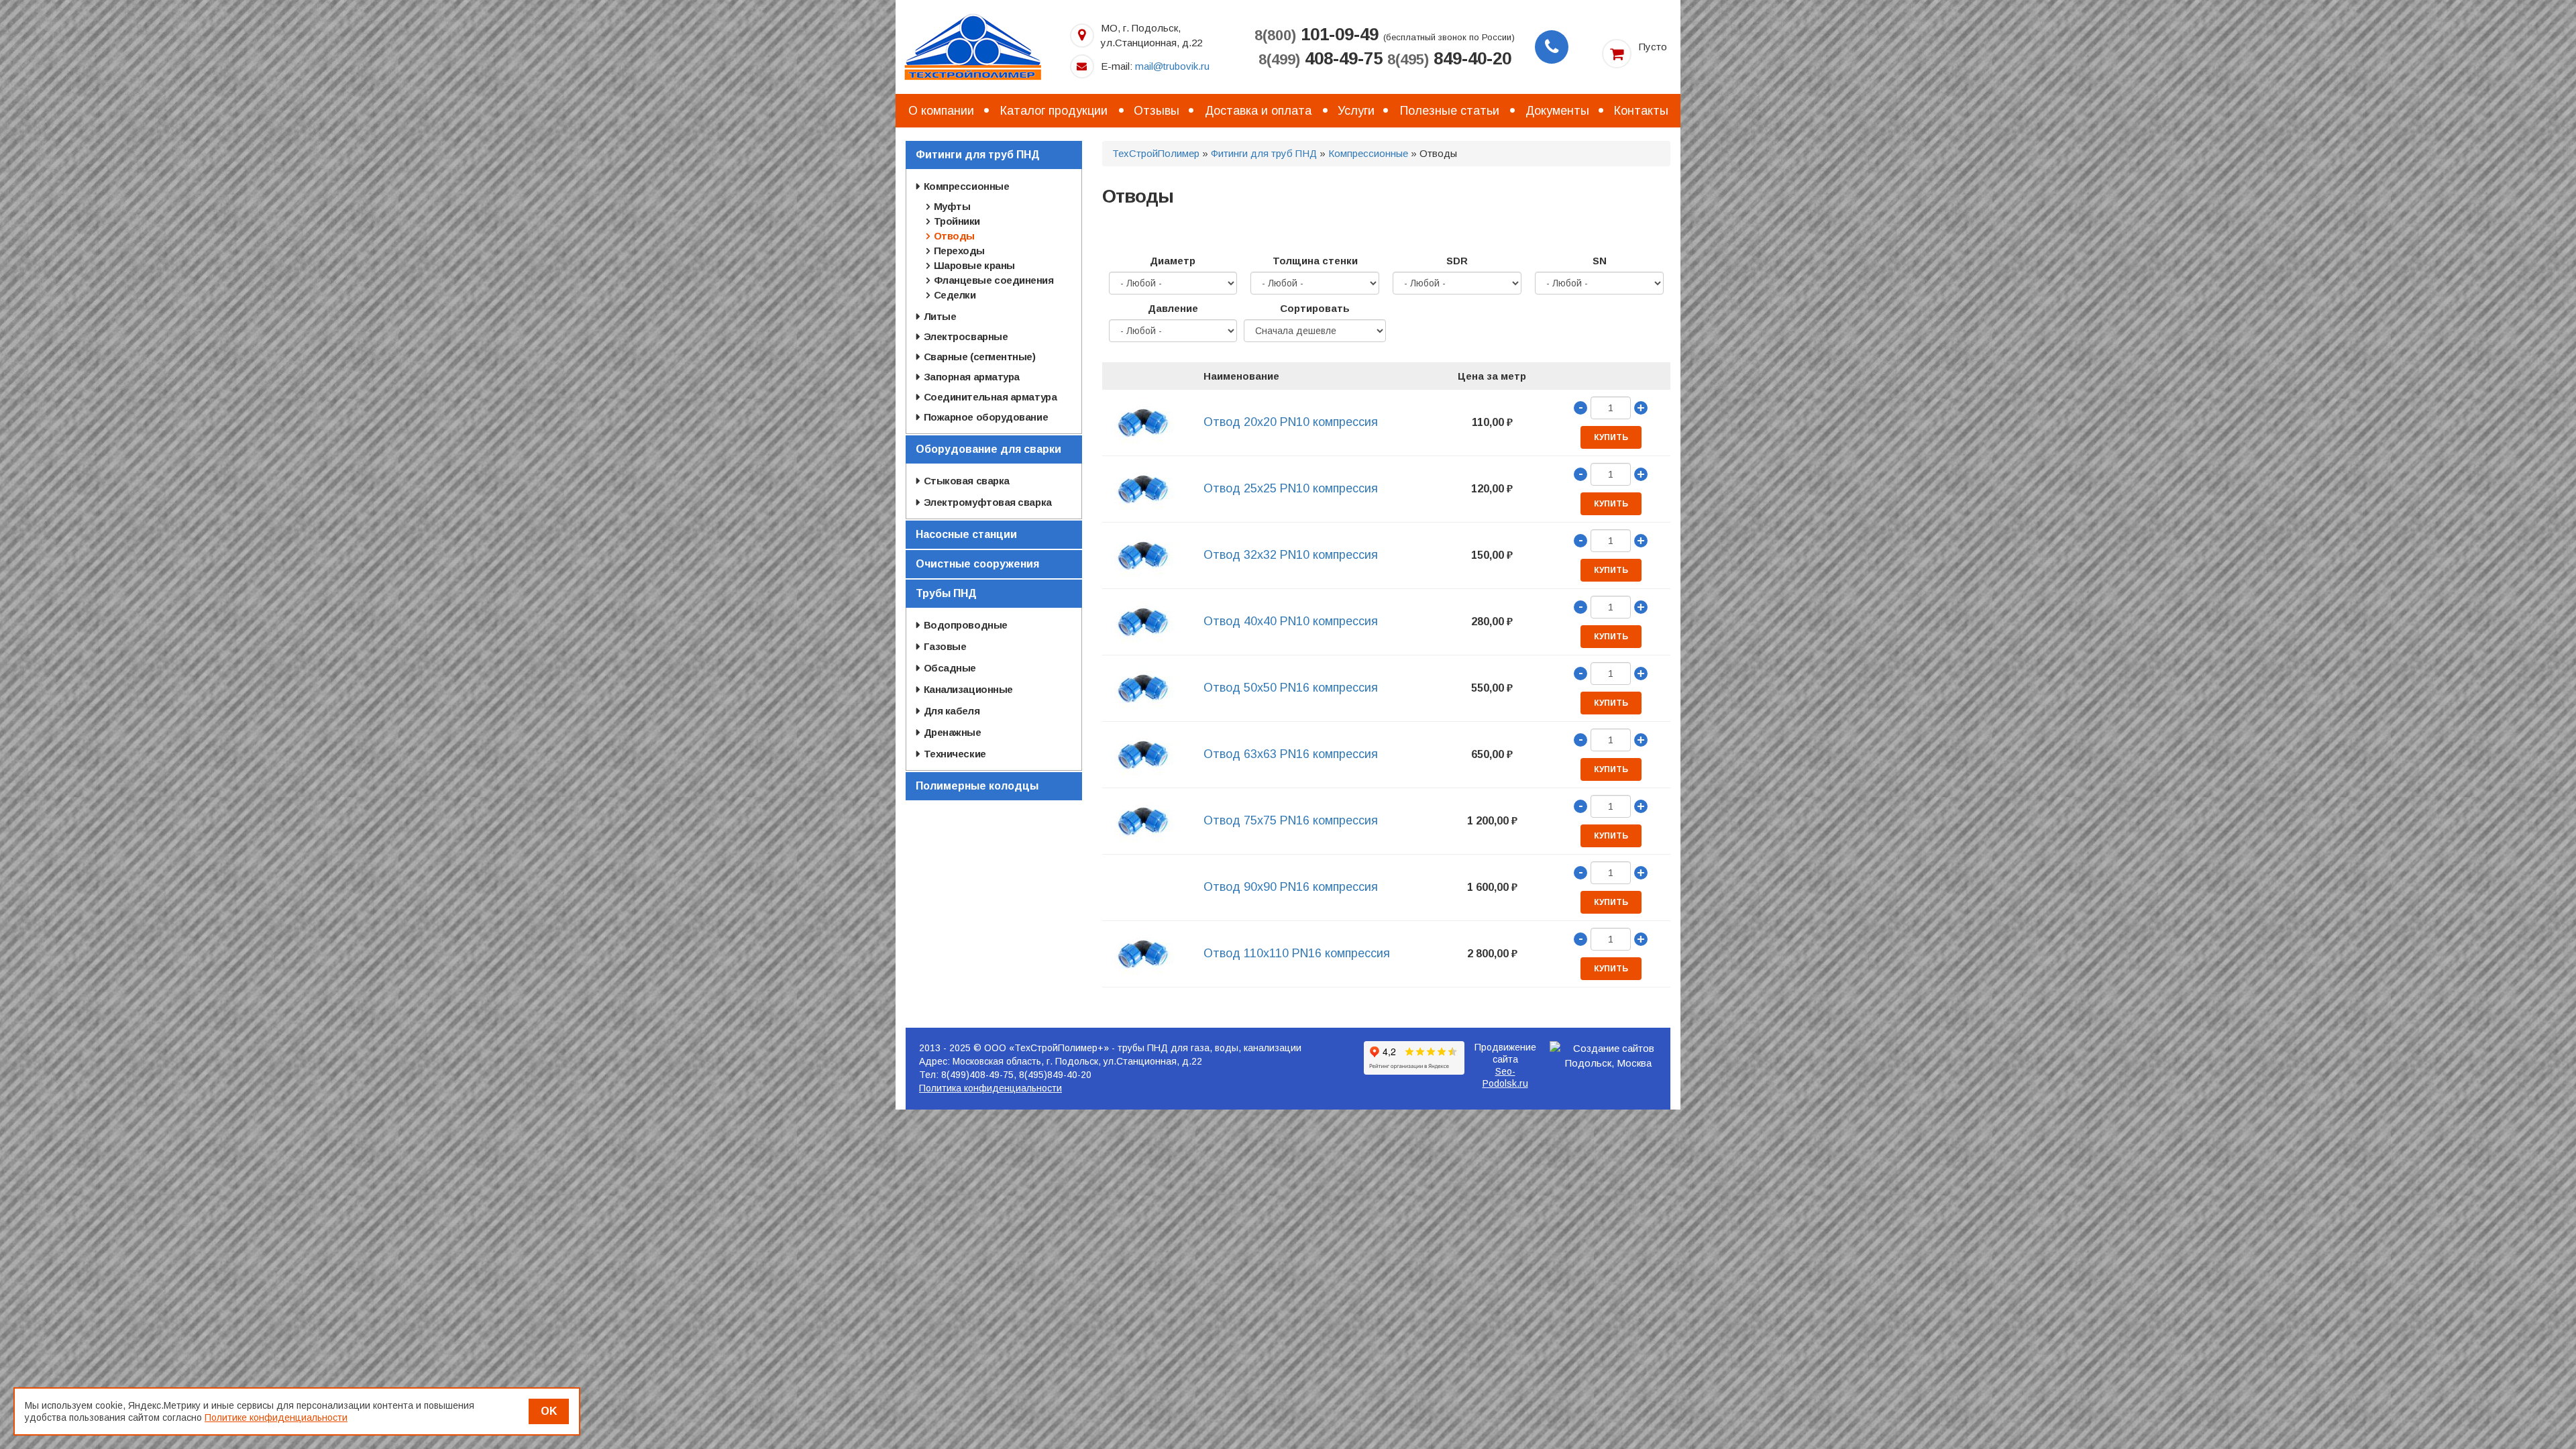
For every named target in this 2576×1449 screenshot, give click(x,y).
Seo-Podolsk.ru (1505, 1077)
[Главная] (973, 46)
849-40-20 (1449, 58)
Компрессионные (1368, 153)
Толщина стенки (1315, 261)
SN (1600, 261)
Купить (1611, 437)
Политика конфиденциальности (990, 1088)
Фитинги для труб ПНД (1264, 153)
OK (549, 1411)
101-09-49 (1317, 34)
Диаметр (1173, 261)
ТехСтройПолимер (1156, 153)
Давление (1173, 308)
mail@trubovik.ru (1172, 66)
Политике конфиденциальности (276, 1417)
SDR (1457, 261)
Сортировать (1315, 308)
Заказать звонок (1552, 47)
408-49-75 (1321, 58)
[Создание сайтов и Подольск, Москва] (1609, 1056)
